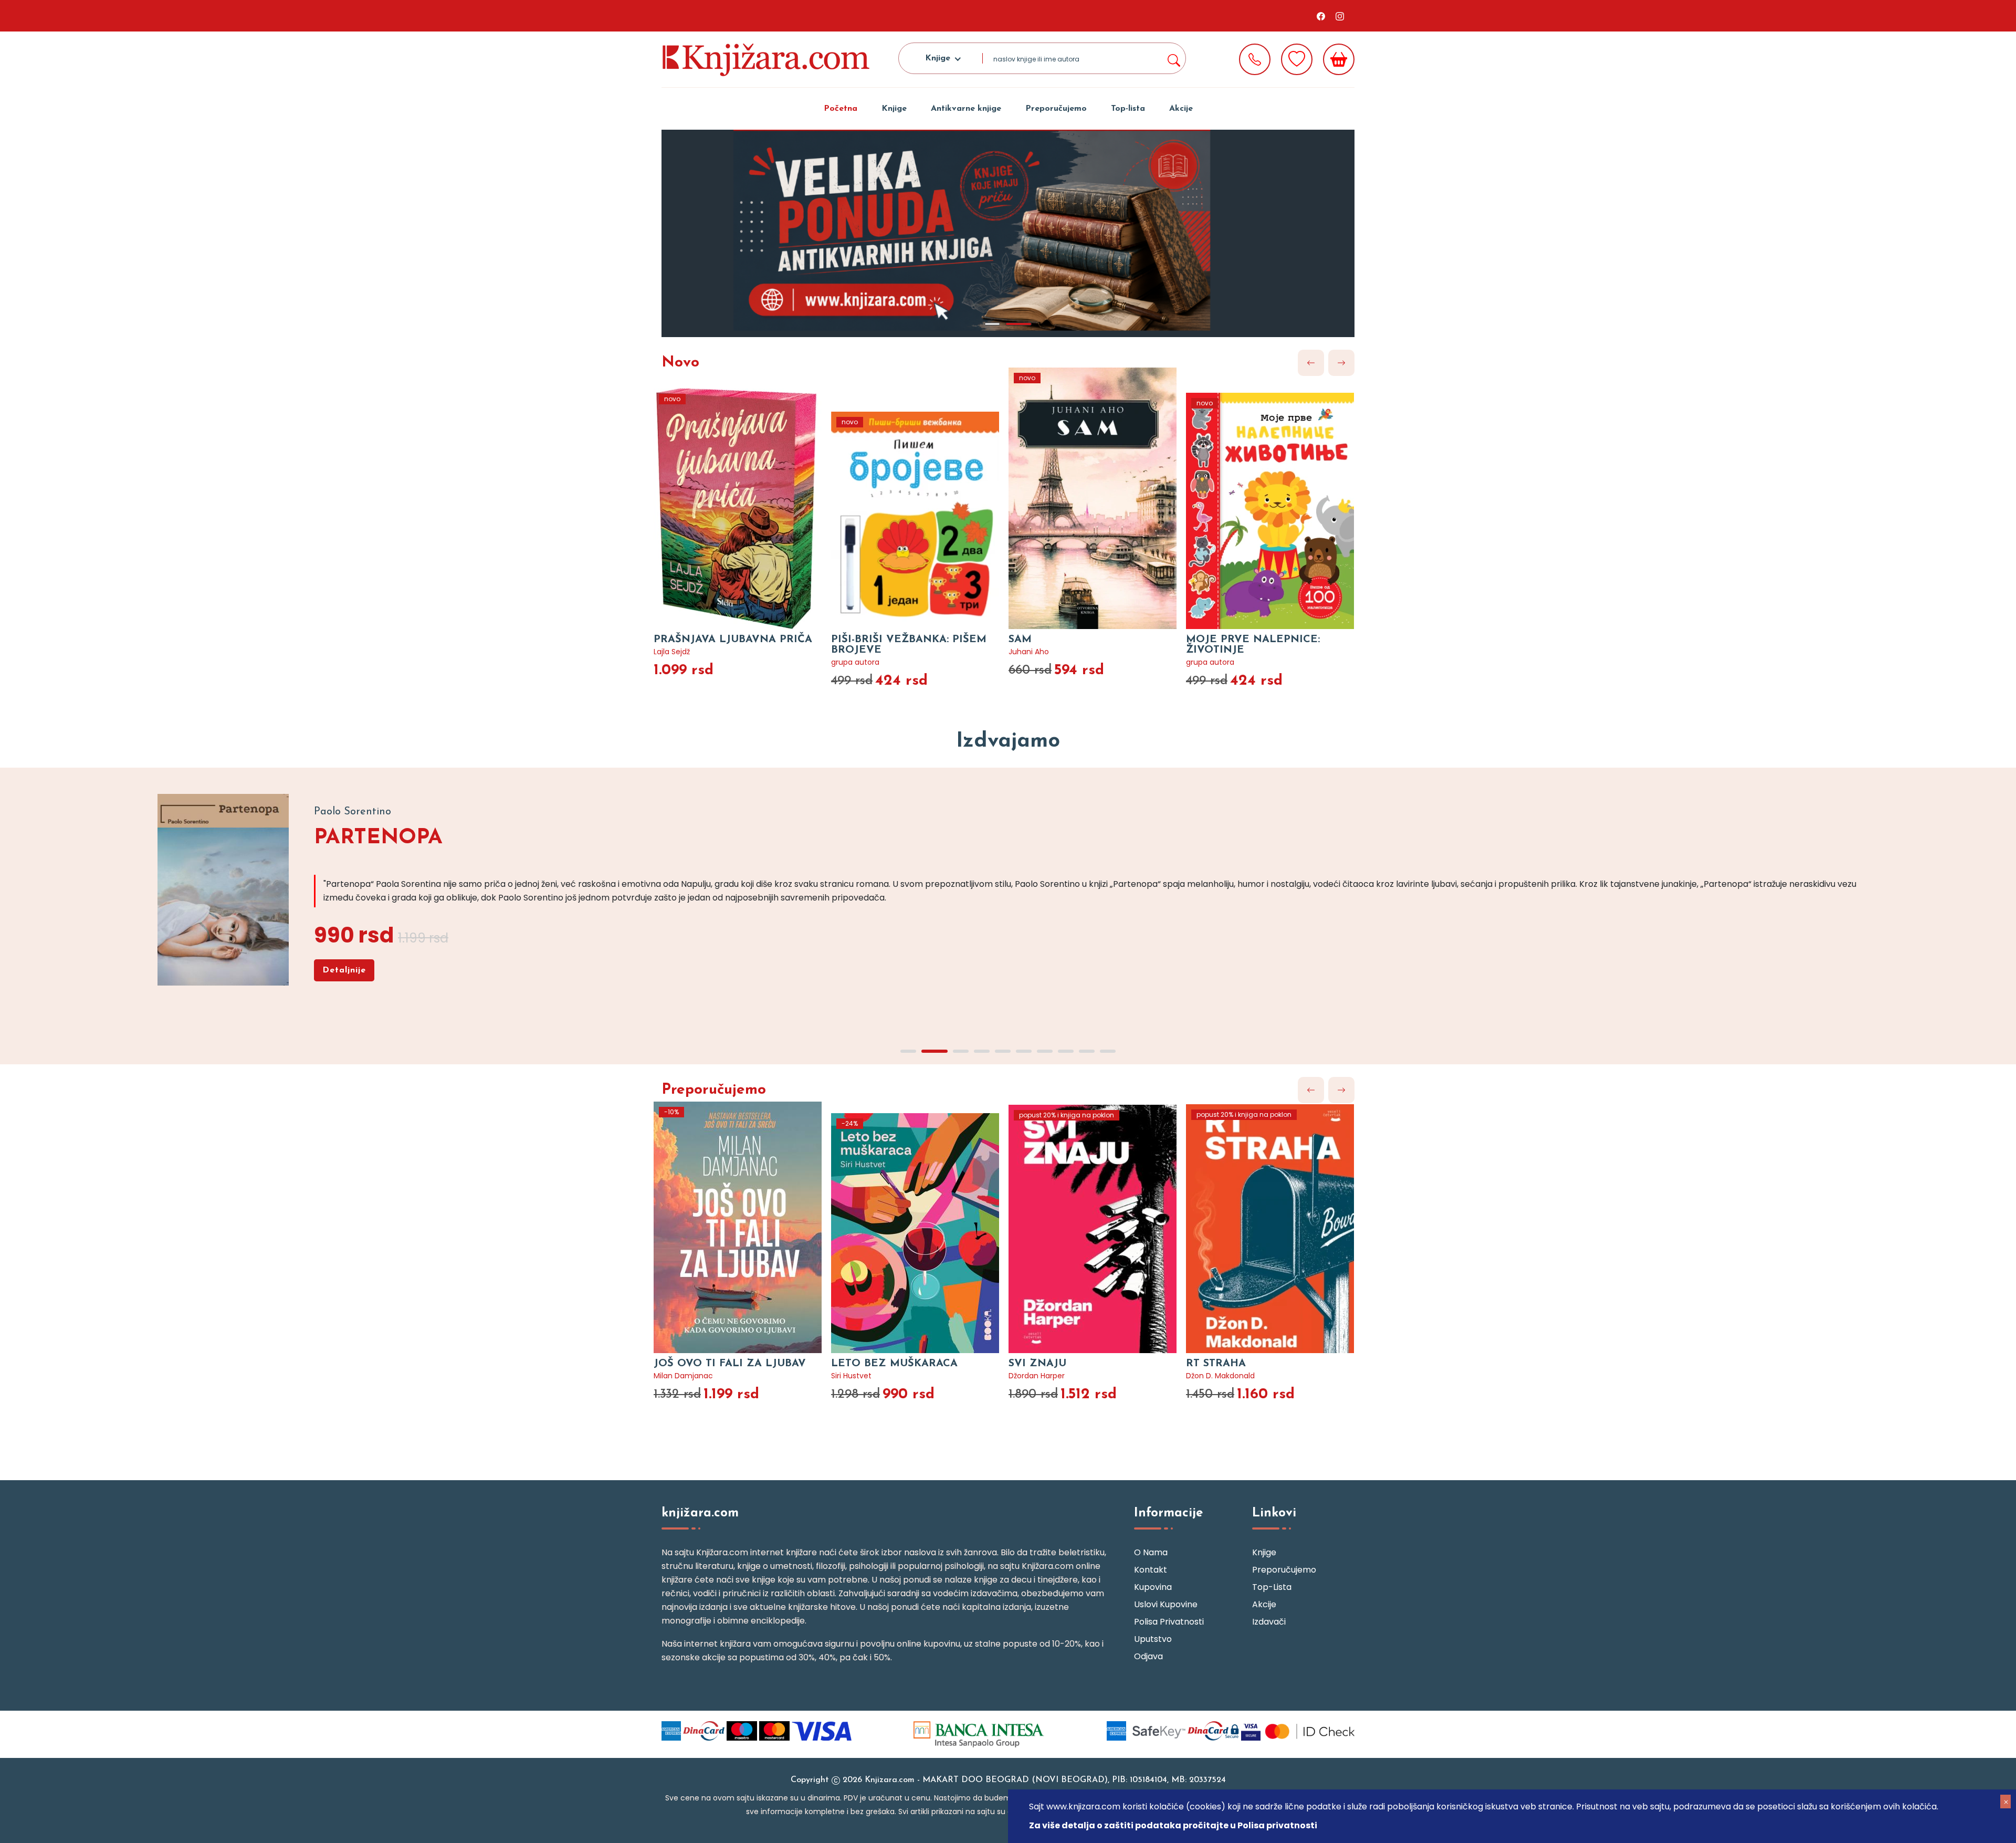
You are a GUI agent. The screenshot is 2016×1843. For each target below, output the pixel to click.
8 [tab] (1066, 1051)
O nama (1151, 1552)
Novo (680, 363)
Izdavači (1269, 1622)
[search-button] (1173, 58)
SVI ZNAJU (1037, 1364)
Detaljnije (344, 970)
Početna (841, 109)
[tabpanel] (1008, 233)
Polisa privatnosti (1169, 1622)
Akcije (1181, 109)
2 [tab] (1018, 324)
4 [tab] (982, 1051)
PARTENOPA (378, 838)
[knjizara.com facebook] (1321, 16)
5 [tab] (1003, 1051)
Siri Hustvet (851, 1376)
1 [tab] (992, 324)
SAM (1020, 640)
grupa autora (855, 662)
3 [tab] (961, 1051)
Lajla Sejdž (672, 652)
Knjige (894, 109)
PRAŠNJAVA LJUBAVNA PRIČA (733, 640)
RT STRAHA (1216, 1364)
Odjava (1148, 1656)
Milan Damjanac (683, 1376)
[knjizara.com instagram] (1340, 16)
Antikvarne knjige (966, 109)
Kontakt (1151, 1570)
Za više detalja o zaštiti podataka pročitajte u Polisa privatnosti (1173, 1825)
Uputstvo (1153, 1639)
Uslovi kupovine (1166, 1604)
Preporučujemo (1056, 109)
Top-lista (1128, 109)
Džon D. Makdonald (1220, 1376)
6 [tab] (1024, 1051)
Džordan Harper (1037, 1376)
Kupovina (1153, 1587)
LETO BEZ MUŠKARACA (894, 1364)
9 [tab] (1087, 1051)
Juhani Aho (1029, 652)
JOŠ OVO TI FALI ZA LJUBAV (730, 1364)
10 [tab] (1108, 1051)
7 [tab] (1045, 1051)
